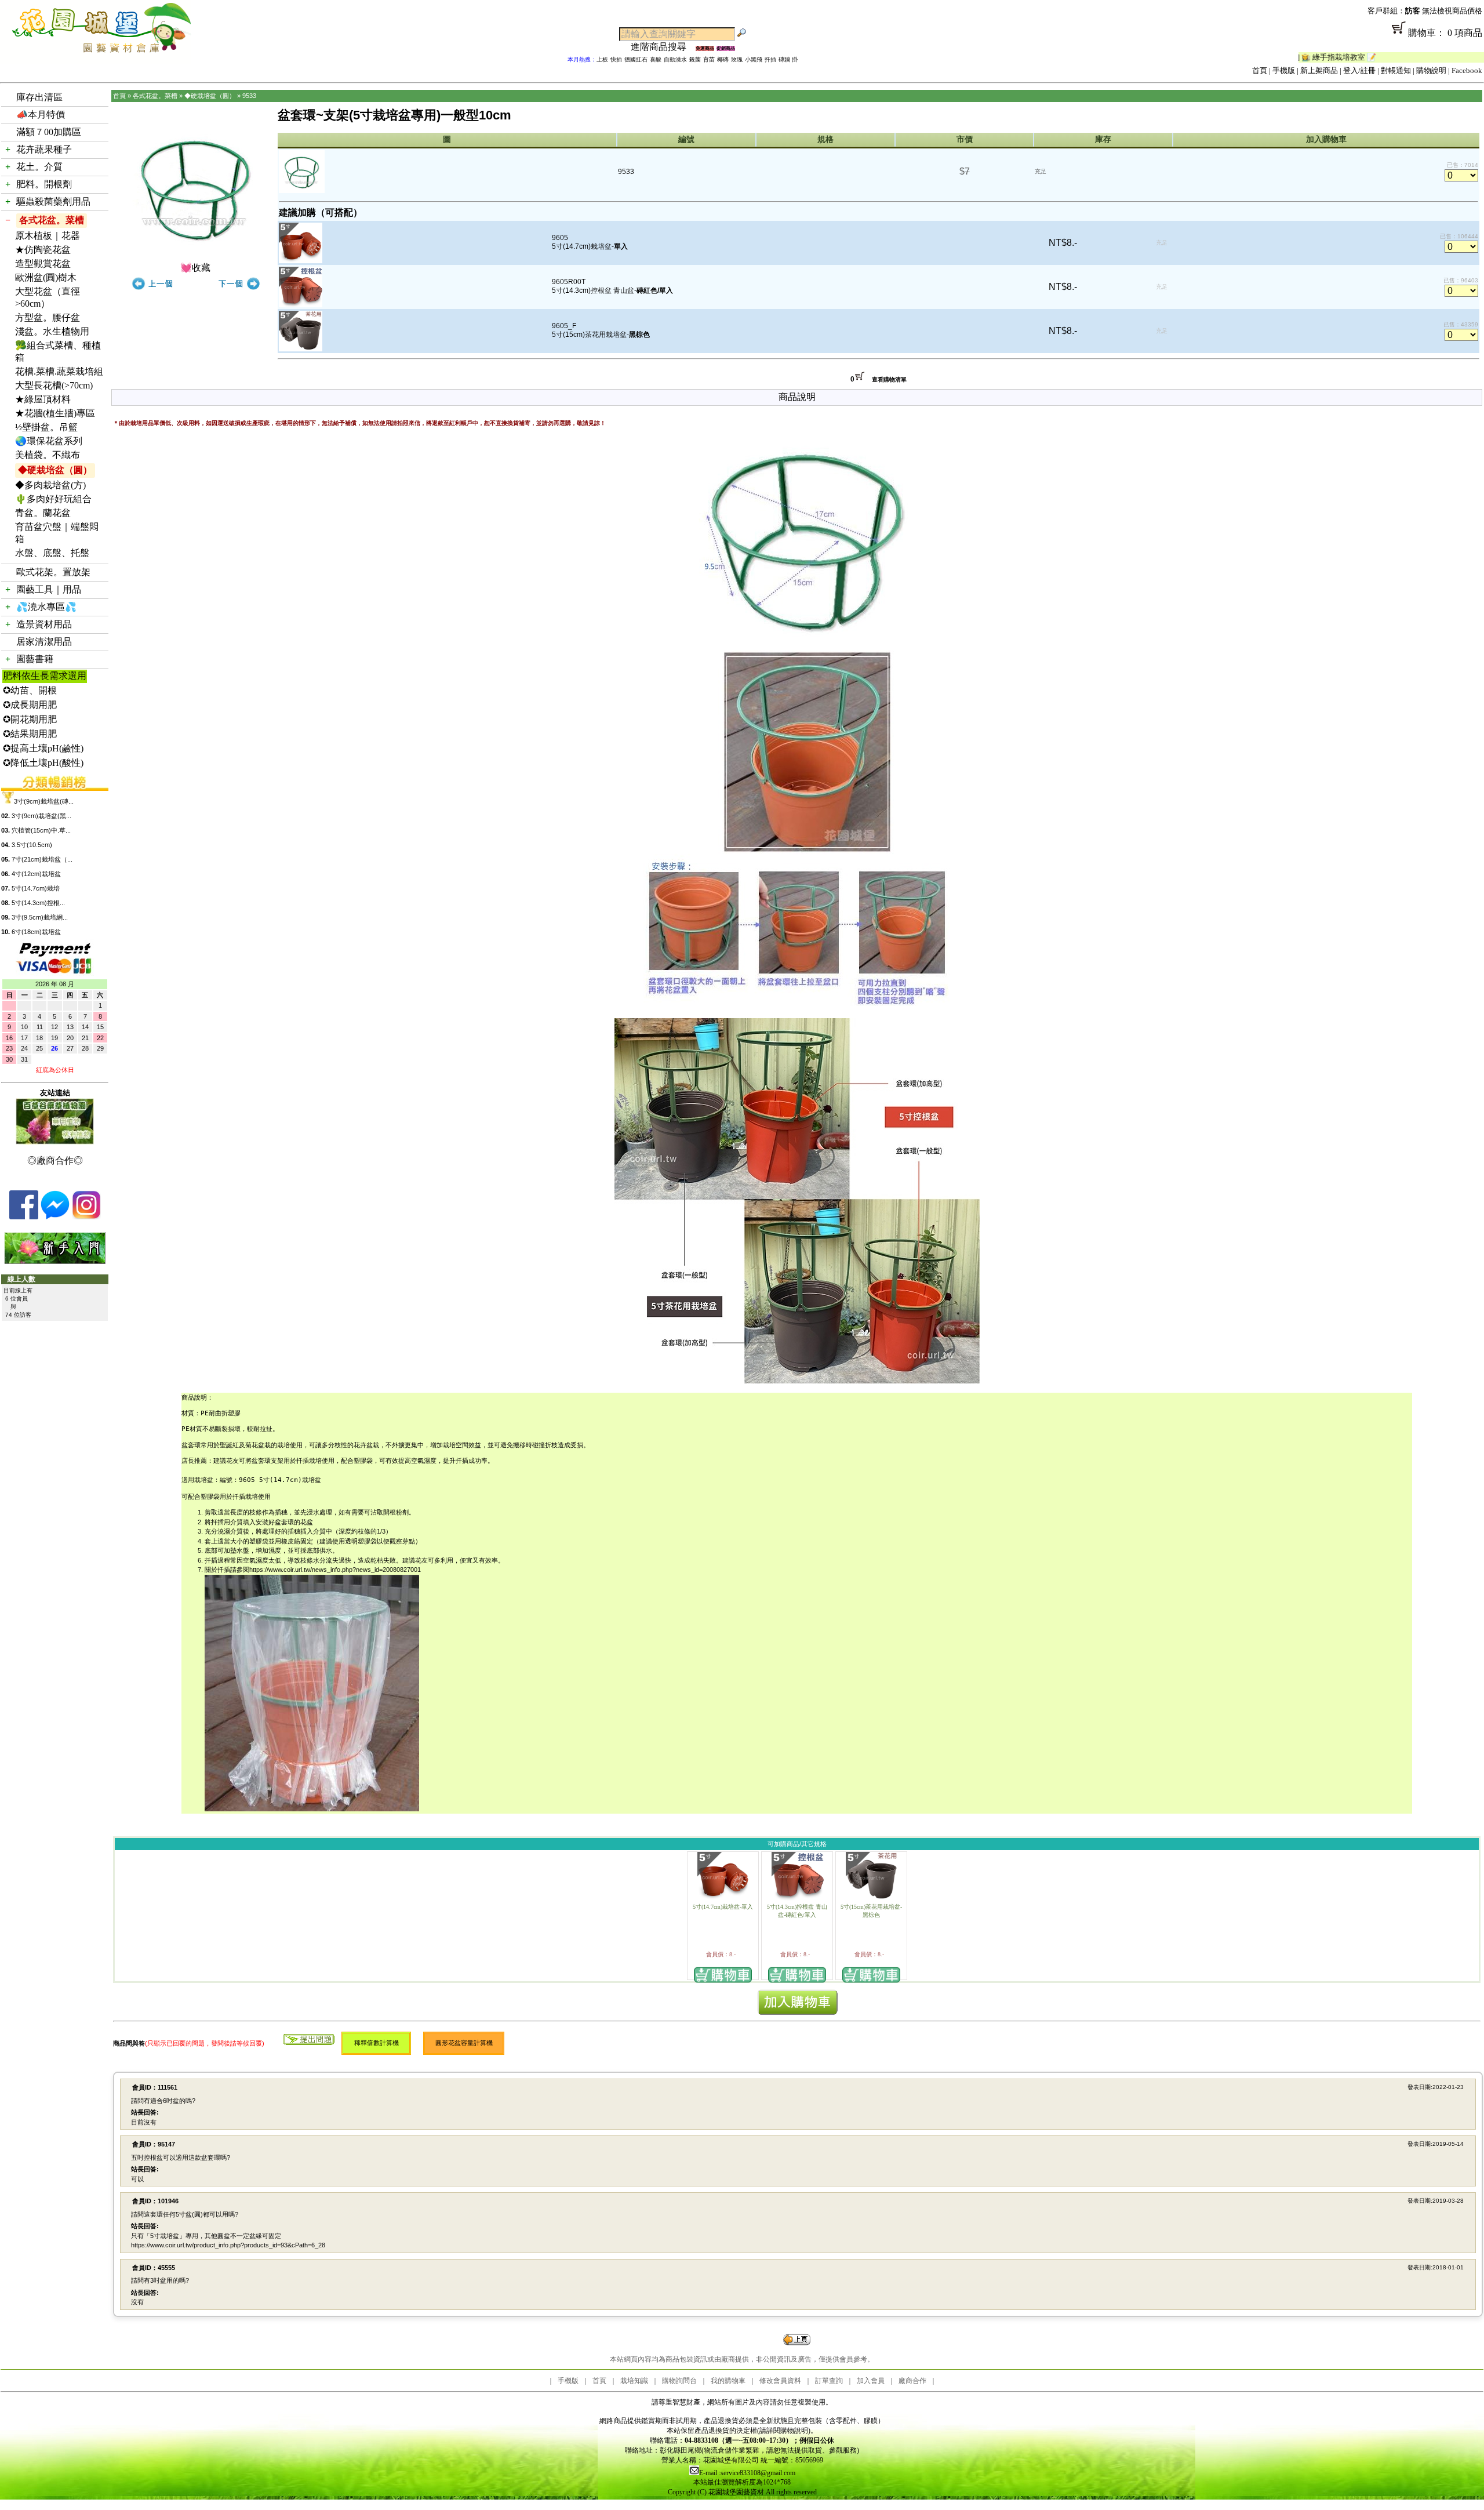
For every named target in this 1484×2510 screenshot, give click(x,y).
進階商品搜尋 (663, 47)
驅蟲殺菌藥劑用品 (53, 201)
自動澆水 (675, 59)
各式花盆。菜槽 (52, 220)
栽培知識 (634, 2381)
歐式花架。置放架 (53, 572)
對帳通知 (1396, 70)
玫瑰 (737, 59)
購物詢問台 (679, 2381)
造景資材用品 (44, 624)
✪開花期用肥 (30, 719)
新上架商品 (1319, 70)
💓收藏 (195, 268)
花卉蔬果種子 (44, 149)
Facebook (1467, 70)
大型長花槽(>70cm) (54, 385)
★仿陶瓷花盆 (43, 250)
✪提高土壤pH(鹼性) (43, 748)
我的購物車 (728, 2381)
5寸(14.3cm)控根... (38, 903)
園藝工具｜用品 (49, 589)
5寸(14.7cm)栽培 (36, 888)
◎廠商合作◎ (55, 1160)
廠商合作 (912, 2381)
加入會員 (871, 2381)
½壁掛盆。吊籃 (46, 427)
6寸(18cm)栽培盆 (36, 932)
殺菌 (695, 59)
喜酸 (656, 59)
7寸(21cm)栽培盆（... (42, 859)
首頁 (1260, 70)
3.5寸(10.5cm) (32, 845)
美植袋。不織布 (48, 455)
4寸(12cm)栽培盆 (36, 874)
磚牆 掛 (788, 59)
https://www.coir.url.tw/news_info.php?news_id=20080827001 (335, 1570)
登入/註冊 (1359, 70)
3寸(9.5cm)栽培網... (40, 917)
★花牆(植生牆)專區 (55, 413)
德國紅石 (636, 59)
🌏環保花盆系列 (49, 441)
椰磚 (723, 59)
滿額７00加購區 (49, 132)
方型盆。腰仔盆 (48, 317)
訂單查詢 (829, 2381)
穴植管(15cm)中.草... (41, 830)
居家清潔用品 (44, 642)
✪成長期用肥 (30, 705)
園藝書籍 (35, 659)
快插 (616, 59)
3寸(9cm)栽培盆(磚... (44, 801)
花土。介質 (39, 167)
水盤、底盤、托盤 (52, 553)
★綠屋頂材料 (43, 399)
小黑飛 (754, 59)
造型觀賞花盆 (43, 264)
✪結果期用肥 (30, 734)
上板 (602, 59)
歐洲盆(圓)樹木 (46, 277)
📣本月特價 (41, 115)
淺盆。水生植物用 (52, 331)
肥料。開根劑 (44, 184)
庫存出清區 (39, 97)
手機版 (1284, 70)
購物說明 (1431, 70)
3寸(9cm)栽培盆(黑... (41, 816)
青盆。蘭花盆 (43, 513)
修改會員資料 (780, 2381)
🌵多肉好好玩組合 (53, 499)
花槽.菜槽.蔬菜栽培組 (59, 371)
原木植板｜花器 (48, 236)
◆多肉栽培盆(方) (50, 485)
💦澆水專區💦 (46, 607)
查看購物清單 (889, 379)
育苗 (709, 59)
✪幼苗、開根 (30, 690)
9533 (249, 96)
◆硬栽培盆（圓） (55, 470)
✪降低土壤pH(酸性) (43, 763)
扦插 (770, 59)
